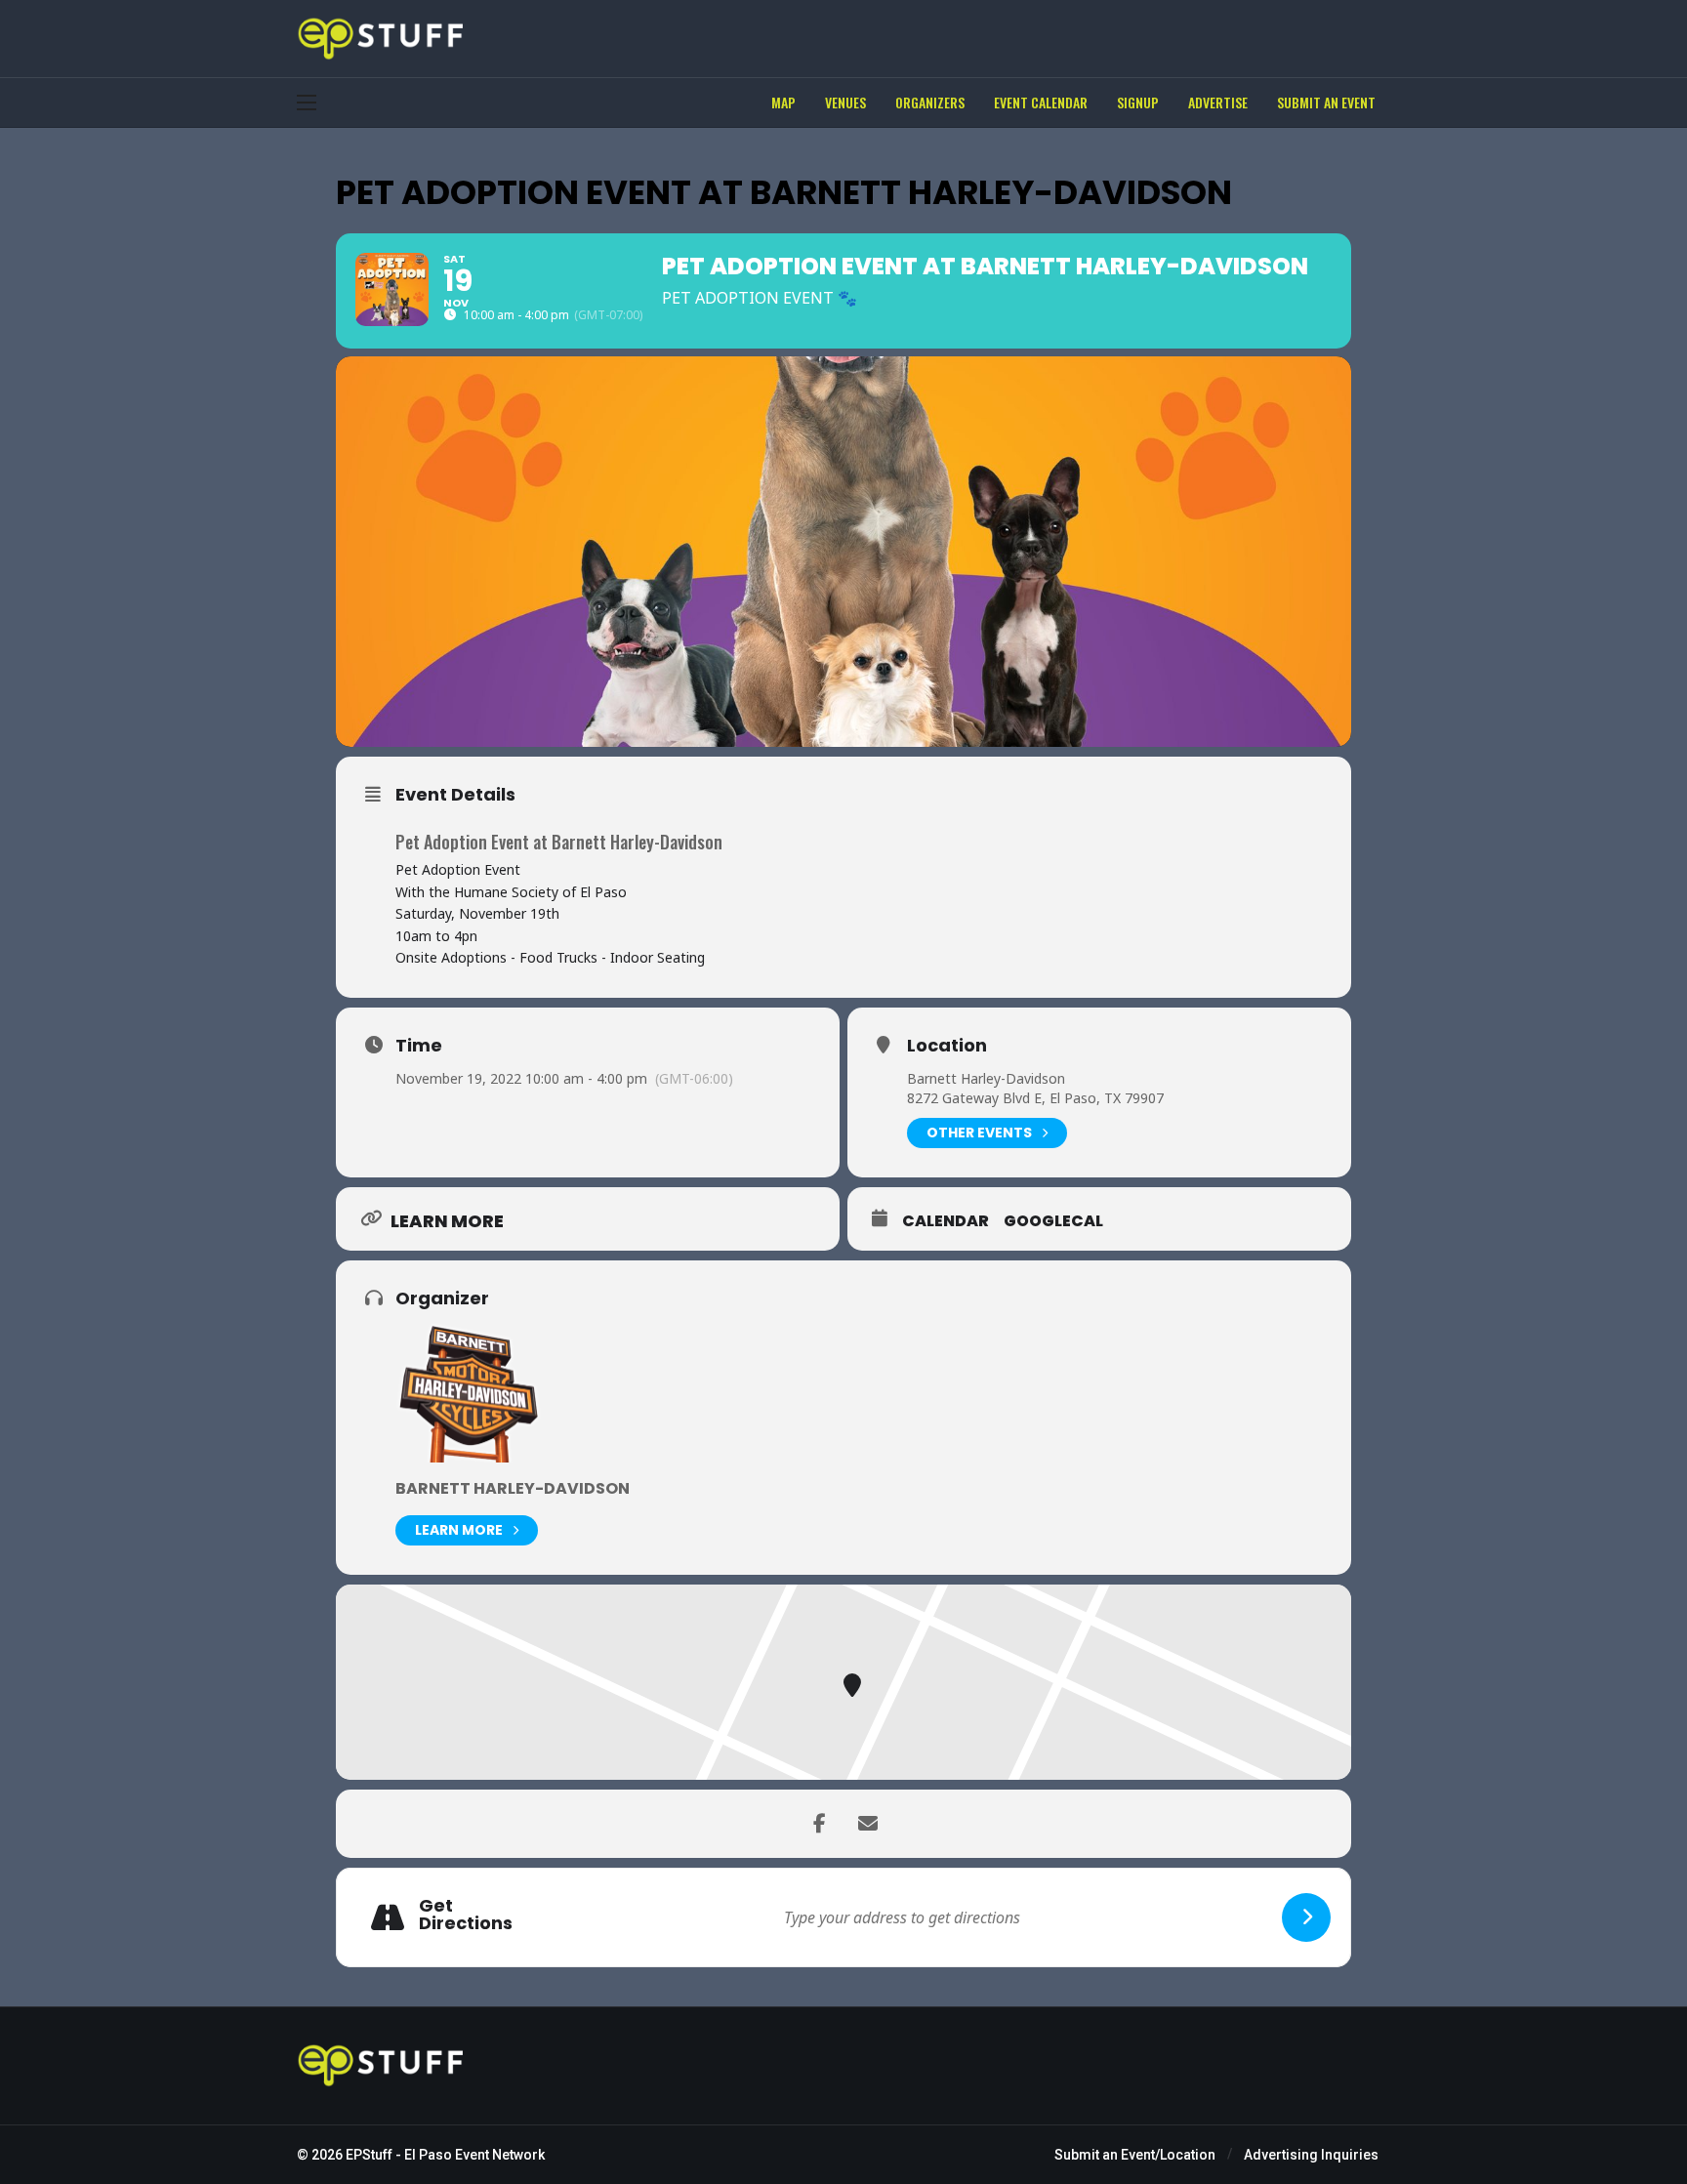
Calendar (946, 1221)
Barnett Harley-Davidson (986, 1078)
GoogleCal (1053, 1221)
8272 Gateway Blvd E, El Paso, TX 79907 (1035, 1098)
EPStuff (369, 2155)
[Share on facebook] (819, 1824)
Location (947, 1046)
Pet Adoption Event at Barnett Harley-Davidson (559, 842)
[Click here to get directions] (1306, 1917)
